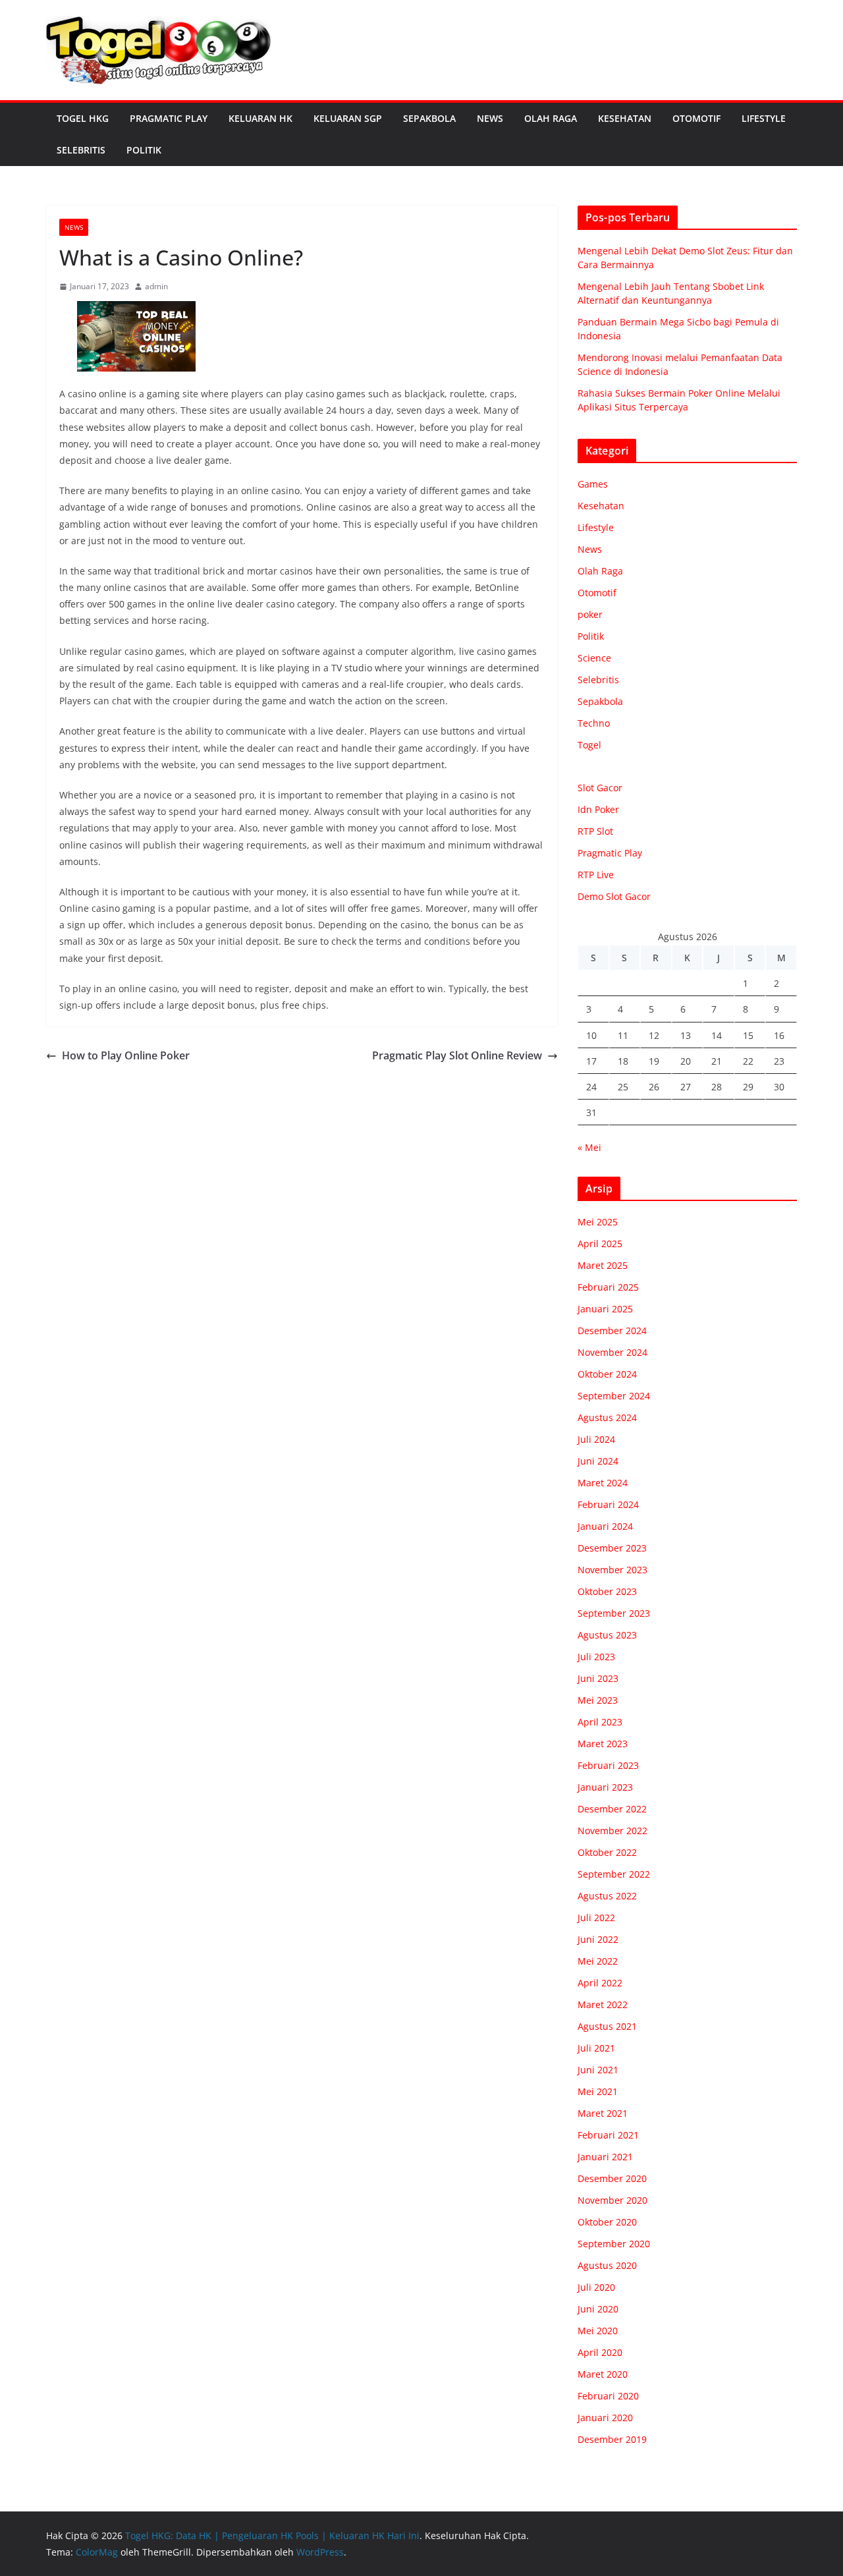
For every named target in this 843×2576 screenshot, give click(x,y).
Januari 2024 (605, 1526)
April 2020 (600, 2352)
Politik (144, 150)
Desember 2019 (612, 2439)
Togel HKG (83, 118)
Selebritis (81, 150)
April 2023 (600, 1722)
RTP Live (596, 875)
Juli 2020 (596, 2287)
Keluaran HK (260, 118)
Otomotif (696, 118)
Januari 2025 (605, 1309)
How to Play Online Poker (126, 1055)
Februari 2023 (608, 1765)
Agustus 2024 (607, 1417)
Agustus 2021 (607, 2026)
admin (156, 286)
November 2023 (612, 1570)
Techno (594, 723)
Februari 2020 (608, 2396)
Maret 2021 (603, 2113)
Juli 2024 (596, 1439)
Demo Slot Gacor (614, 896)
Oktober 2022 (607, 1852)
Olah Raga (551, 118)
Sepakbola (429, 118)
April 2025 (600, 1244)
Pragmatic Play (169, 118)
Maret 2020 (603, 2374)
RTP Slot (595, 831)
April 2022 (600, 1983)
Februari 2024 (608, 1504)
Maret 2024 (603, 1483)
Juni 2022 (598, 1939)
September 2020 (614, 2244)
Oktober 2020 (607, 2222)
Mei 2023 (598, 1700)
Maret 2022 (603, 2004)
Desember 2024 (612, 1330)
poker (590, 614)
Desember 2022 (612, 1809)
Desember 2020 (612, 2178)
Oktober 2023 (607, 1591)
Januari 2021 (605, 2157)
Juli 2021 (596, 2048)
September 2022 (614, 1874)
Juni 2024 (598, 1461)
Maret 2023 (603, 1744)
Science (594, 658)
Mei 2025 (598, 1222)
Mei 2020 (598, 2331)
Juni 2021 (598, 2070)
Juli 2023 (596, 1657)
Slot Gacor (600, 788)
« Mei (589, 1147)
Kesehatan (625, 118)
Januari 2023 (605, 1787)
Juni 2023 (598, 1678)
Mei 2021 (598, 2091)
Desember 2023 (612, 1548)
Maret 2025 (603, 1265)
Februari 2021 (608, 2135)
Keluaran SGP (348, 118)
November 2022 (612, 1831)
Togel (589, 745)
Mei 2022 (598, 1961)
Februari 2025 (608, 1287)
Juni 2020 (598, 2309)
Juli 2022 (596, 1918)
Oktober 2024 (607, 1374)
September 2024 (614, 1396)
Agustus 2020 (607, 2265)
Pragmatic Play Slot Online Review (457, 1055)
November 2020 (612, 2200)
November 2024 (612, 1352)
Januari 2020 (605, 2418)
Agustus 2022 (607, 1896)
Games (593, 484)
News (490, 118)
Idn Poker (598, 809)
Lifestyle (764, 118)
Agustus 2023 (607, 1635)
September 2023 (614, 1613)
